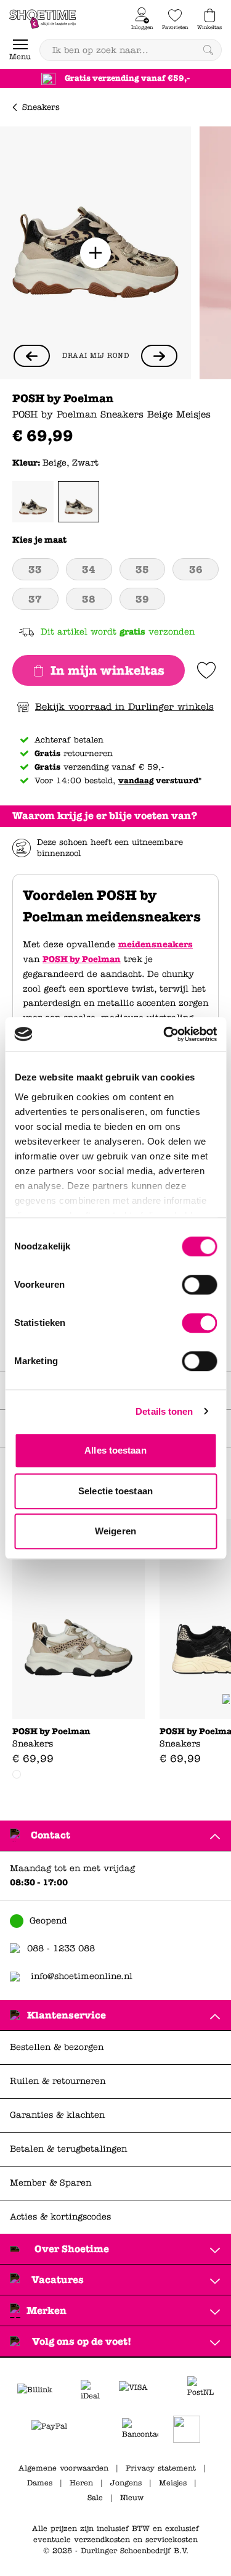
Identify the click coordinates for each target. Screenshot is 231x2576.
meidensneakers (156, 944)
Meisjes (173, 2483)
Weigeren (115, 1531)
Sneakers (41, 107)
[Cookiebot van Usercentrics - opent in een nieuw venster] (164, 1034)
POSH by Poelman (82, 959)
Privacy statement (161, 2468)
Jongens (126, 2483)
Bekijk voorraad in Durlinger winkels (124, 707)
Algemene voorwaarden (63, 2468)
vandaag (136, 781)
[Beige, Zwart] (79, 502)
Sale (95, 2498)
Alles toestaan (115, 1450)
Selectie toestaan (115, 1491)
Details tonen (164, 1411)
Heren (81, 2483)
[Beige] (33, 502)
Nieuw (132, 2498)
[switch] (199, 1285)
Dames (40, 2483)
